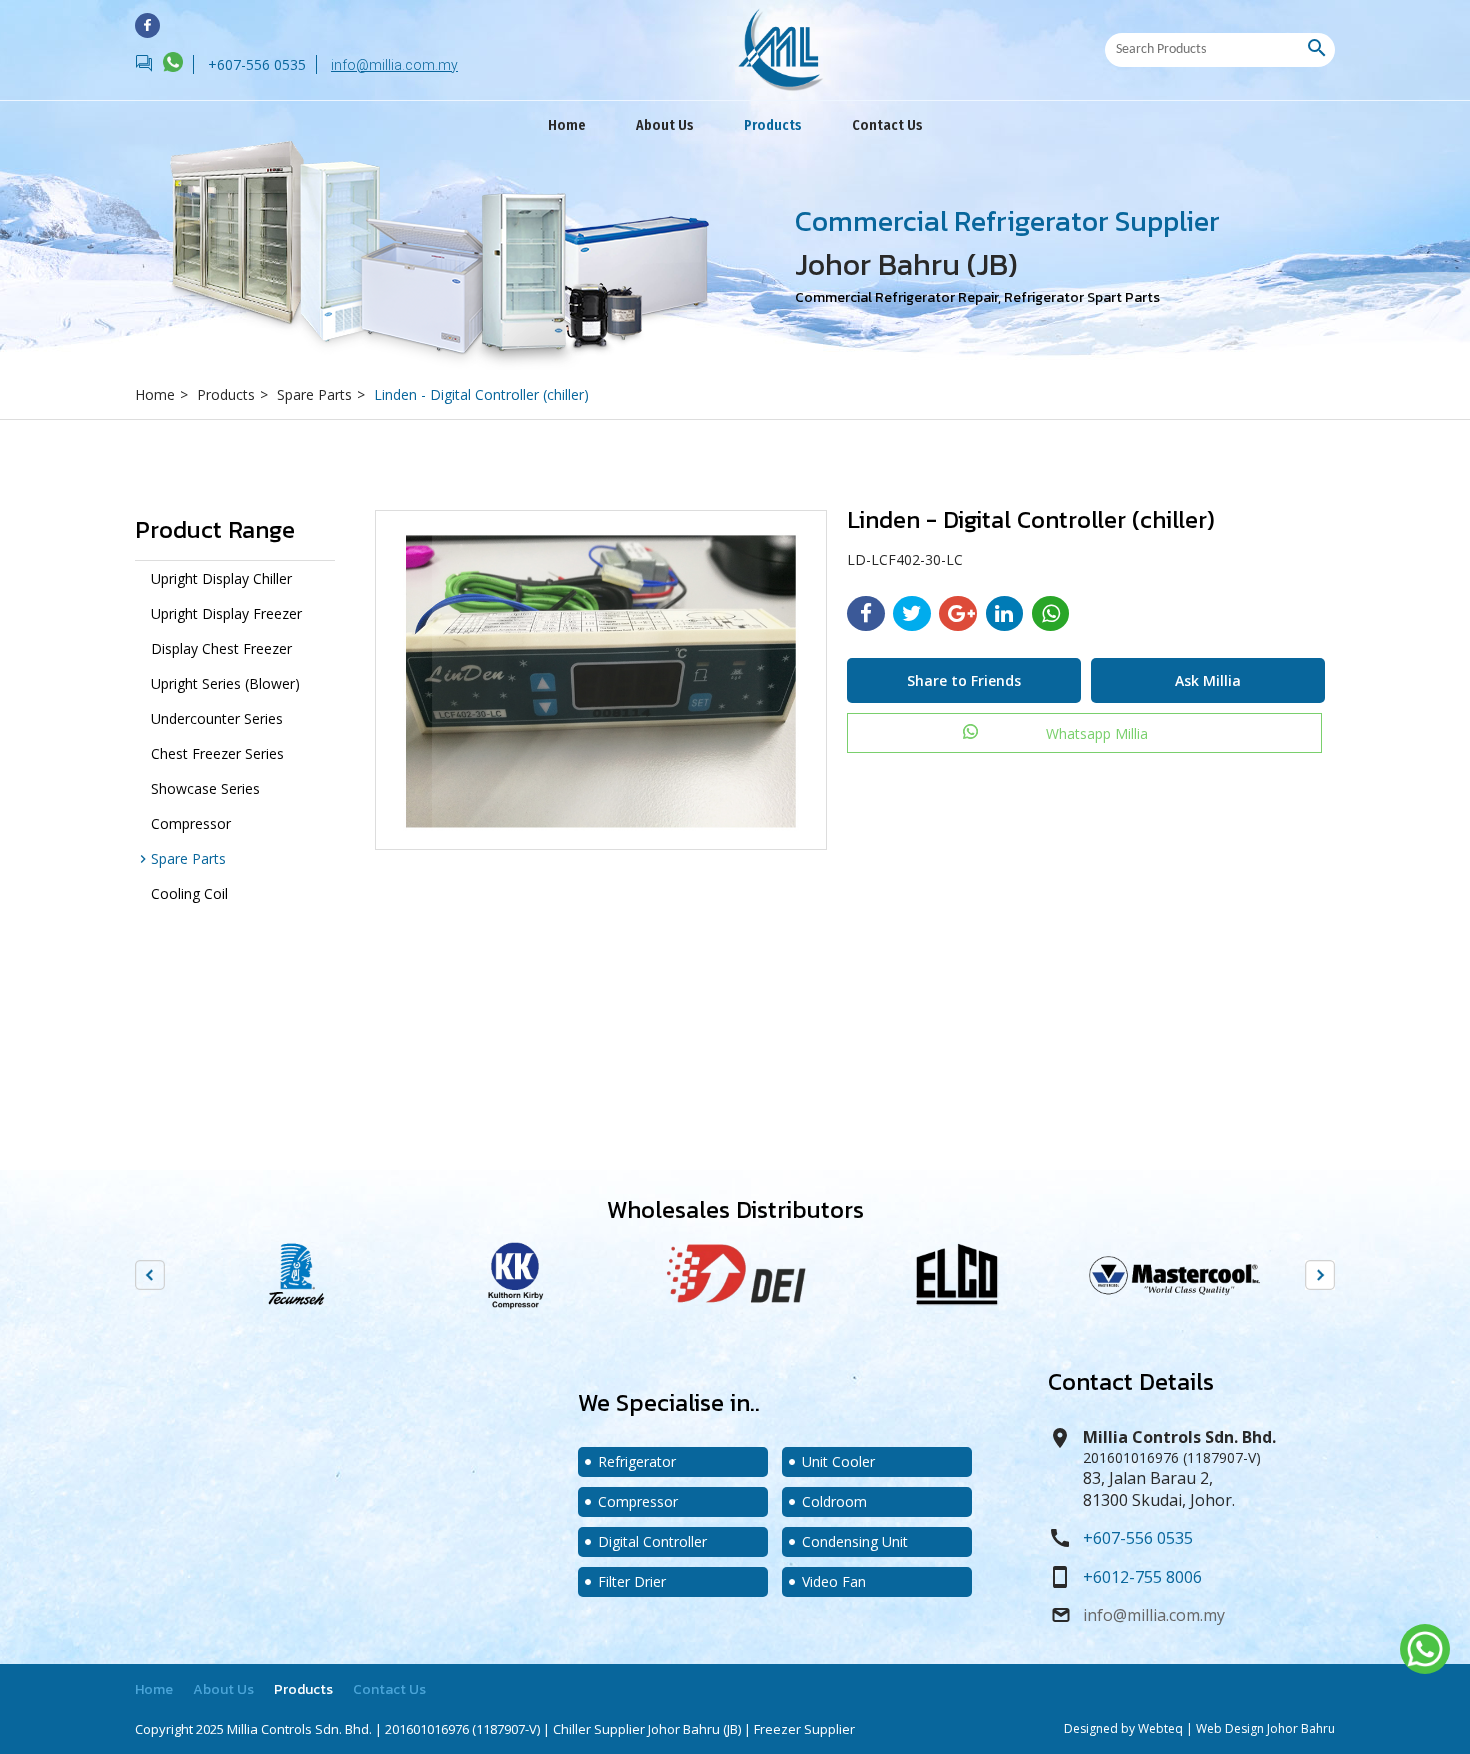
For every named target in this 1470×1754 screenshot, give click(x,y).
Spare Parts (321, 394)
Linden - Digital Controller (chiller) (481, 394)
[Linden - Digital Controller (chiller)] (601, 680)
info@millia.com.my (394, 65)
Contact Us (887, 125)
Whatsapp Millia (1097, 733)
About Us (665, 125)
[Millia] (147, 25)
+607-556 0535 (1138, 1538)
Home (567, 125)
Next (1320, 1275)
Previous (150, 1275)
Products (773, 125)
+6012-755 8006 (1142, 1577)
